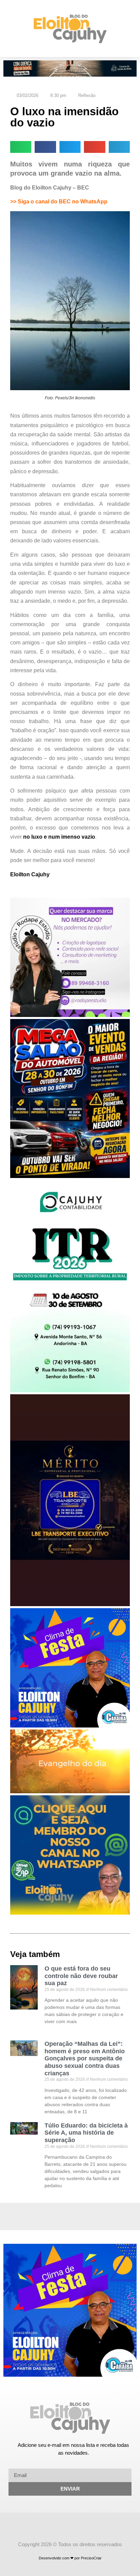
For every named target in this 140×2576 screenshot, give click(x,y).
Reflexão (87, 95)
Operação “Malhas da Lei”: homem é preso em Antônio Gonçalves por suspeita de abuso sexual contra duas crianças (85, 2058)
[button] (8, 29)
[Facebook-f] (64, 2525)
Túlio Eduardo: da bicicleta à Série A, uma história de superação (86, 2133)
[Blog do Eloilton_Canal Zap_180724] (70, 1913)
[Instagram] (76, 2525)
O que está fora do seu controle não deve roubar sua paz (81, 1976)
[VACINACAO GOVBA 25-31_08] (70, 75)
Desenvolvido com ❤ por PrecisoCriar (70, 2558)
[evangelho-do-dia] (70, 1791)
